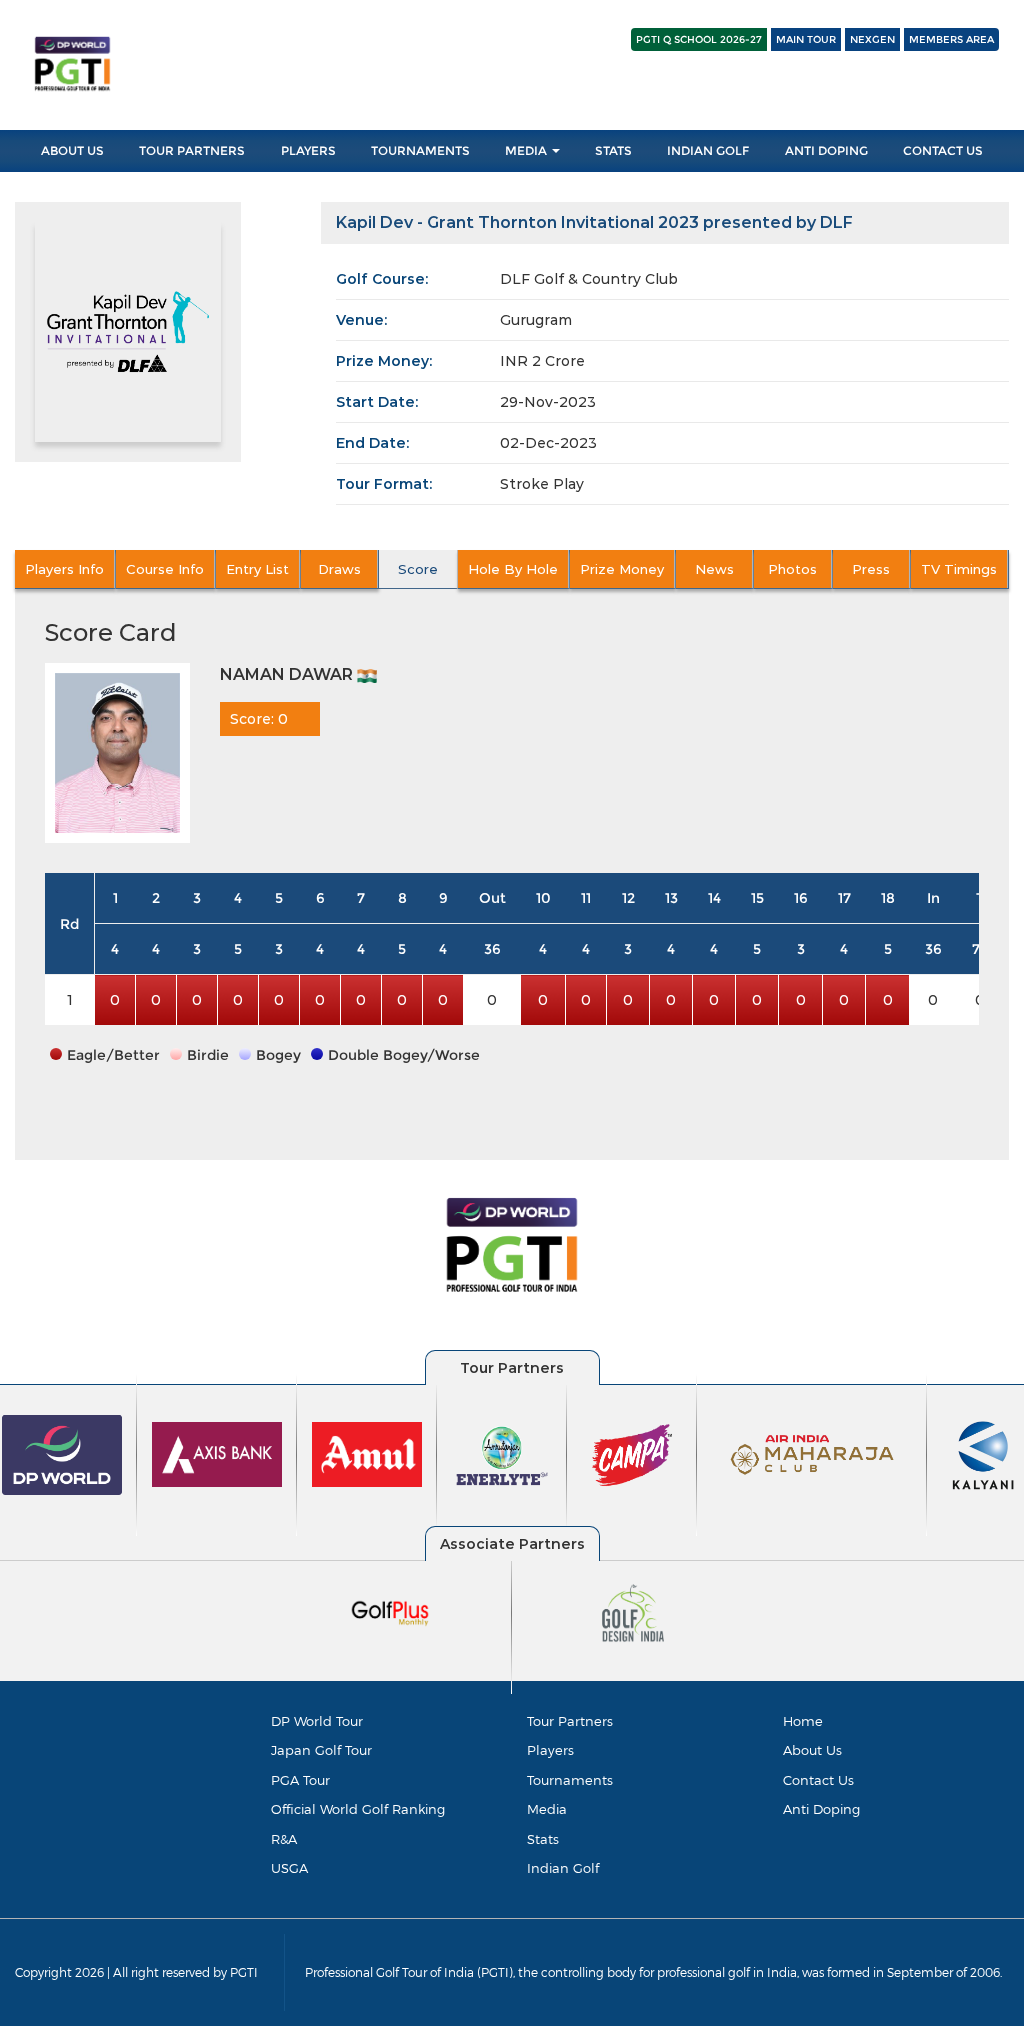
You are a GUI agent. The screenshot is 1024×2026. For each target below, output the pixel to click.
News (714, 569)
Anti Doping (826, 150)
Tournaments (420, 150)
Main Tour (806, 39)
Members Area (951, 39)
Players (308, 150)
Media (527, 150)
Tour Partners (192, 150)
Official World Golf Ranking (358, 1809)
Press (871, 569)
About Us (72, 150)
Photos (792, 569)
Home (803, 1721)
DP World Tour (317, 1721)
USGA (289, 1868)
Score (418, 569)
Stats (613, 150)
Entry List (257, 569)
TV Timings (959, 569)
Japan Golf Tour (321, 1750)
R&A (284, 1839)
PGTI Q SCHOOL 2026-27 (699, 39)
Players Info (64, 569)
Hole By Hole (513, 569)
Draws (339, 569)
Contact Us (943, 150)
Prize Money (622, 569)
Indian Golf (708, 150)
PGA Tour (300, 1780)
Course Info (165, 569)
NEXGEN (872, 39)
